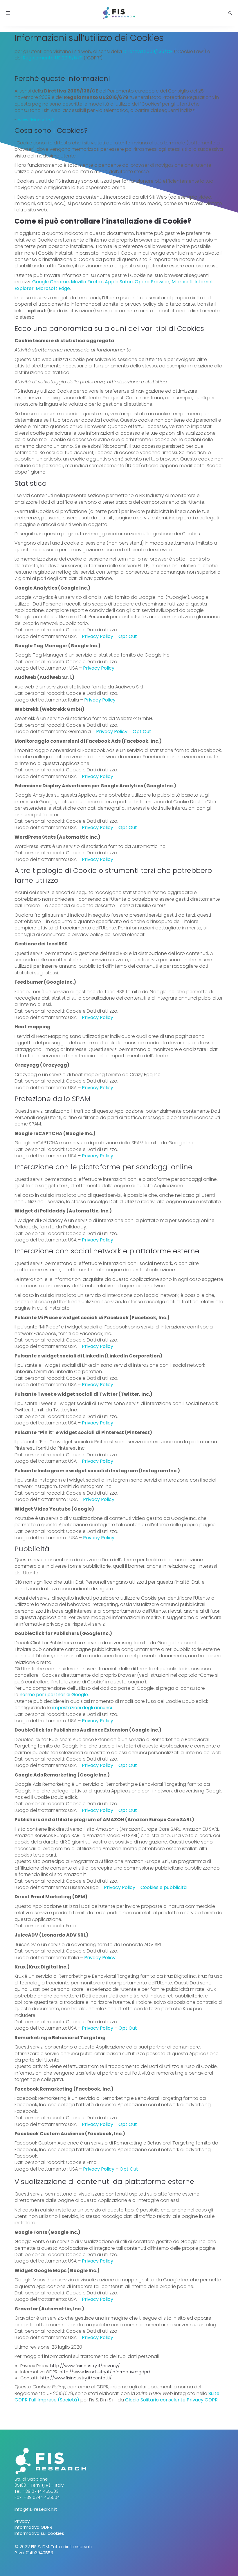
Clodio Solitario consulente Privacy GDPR (171, 2400)
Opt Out (128, 636)
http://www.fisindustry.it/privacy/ (85, 2366)
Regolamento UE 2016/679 (53, 58)
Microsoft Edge (53, 288)
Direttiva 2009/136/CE (148, 51)
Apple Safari (119, 282)
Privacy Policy (98, 636)
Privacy (22, 2521)
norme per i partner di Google (54, 1695)
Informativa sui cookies (39, 2533)
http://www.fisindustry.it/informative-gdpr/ (105, 2372)
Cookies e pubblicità (164, 1887)
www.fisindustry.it (37, 120)
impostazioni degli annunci (82, 1708)
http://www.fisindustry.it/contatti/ (76, 2378)
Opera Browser (152, 282)
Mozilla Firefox (87, 282)
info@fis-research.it (36, 2509)
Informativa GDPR (33, 2527)
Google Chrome (51, 282)
